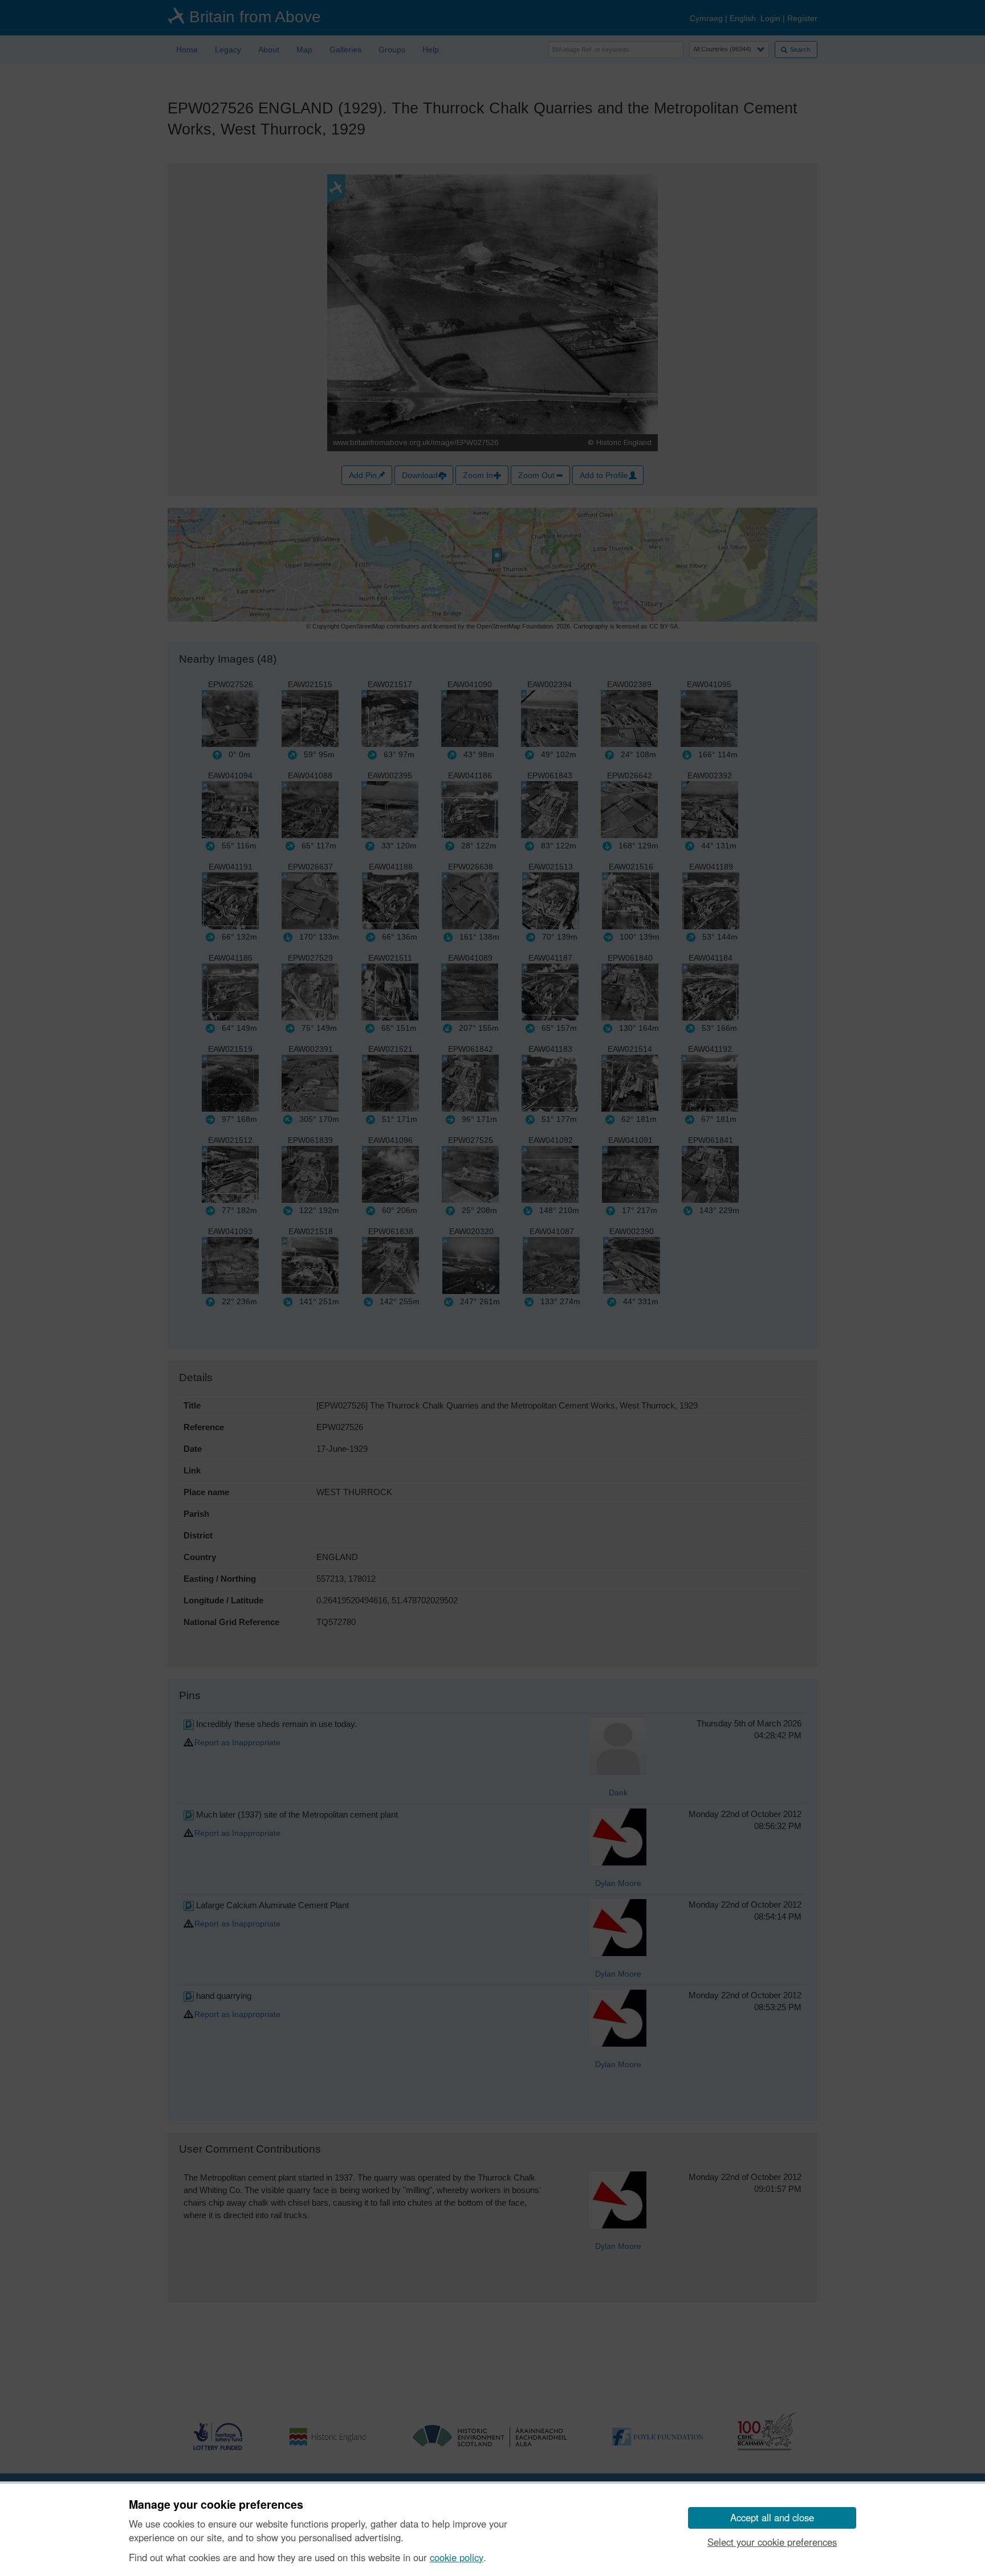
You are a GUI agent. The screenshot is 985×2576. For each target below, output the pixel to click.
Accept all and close (772, 2517)
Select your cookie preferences (772, 2542)
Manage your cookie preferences (216, 2505)
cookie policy (457, 2557)
